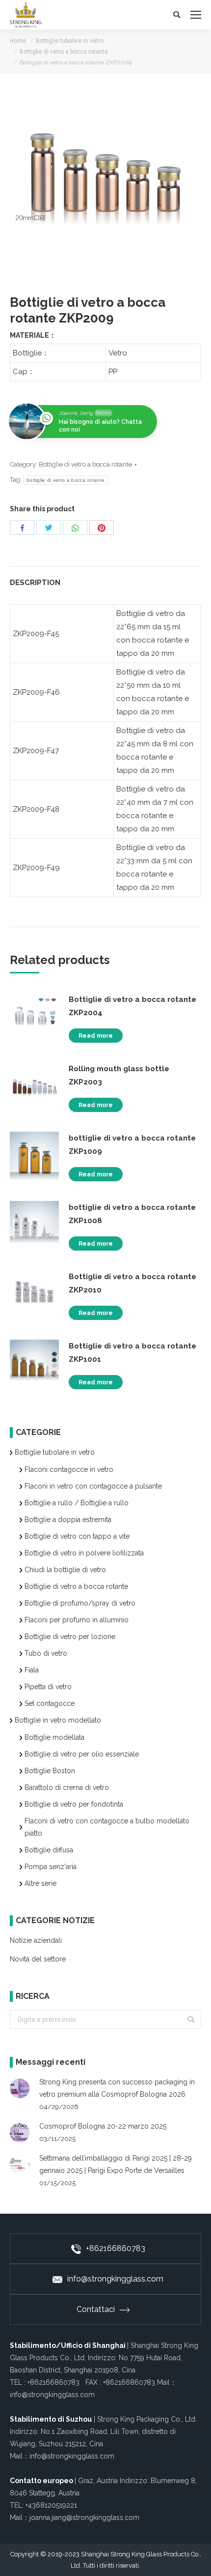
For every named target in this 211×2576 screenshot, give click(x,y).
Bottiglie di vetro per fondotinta (74, 1804)
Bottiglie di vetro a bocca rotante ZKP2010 (132, 1283)
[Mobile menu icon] (196, 15)
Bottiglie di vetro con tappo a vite (77, 1536)
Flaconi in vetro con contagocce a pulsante (93, 1486)
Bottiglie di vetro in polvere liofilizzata (84, 1553)
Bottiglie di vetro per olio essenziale (82, 1754)
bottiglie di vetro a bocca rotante (66, 480)
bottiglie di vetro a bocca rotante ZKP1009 (132, 1145)
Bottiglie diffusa (49, 1850)
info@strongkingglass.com (115, 2279)
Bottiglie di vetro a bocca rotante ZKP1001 (132, 1353)
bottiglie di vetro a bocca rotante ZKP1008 (132, 1214)
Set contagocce (50, 1703)
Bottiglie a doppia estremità (68, 1520)
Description (35, 583)
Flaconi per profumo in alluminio (77, 1620)
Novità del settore (38, 1959)
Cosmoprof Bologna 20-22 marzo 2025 (103, 2126)
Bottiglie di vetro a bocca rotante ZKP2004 (132, 1006)
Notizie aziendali (36, 1940)
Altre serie (40, 1883)
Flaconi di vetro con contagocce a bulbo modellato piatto (107, 1827)
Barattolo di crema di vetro (67, 1787)
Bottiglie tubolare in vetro (70, 41)
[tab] (105, 578)
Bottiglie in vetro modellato (58, 1720)
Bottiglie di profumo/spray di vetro (80, 1603)
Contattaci (96, 2309)
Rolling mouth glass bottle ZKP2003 (119, 1075)
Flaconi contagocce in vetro (69, 1469)
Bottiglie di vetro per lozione (70, 1637)
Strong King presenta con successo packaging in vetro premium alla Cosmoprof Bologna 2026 (117, 2088)
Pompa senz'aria (51, 1867)
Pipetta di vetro (48, 1687)
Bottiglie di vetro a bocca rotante (64, 52)
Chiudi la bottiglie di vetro (65, 1570)
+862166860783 (116, 2248)
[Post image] (20, 2088)
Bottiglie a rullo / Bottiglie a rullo (77, 1503)
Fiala (32, 1670)
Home (18, 41)
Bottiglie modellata (54, 1737)
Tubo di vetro (46, 1653)
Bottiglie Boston (50, 1771)
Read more (96, 1036)
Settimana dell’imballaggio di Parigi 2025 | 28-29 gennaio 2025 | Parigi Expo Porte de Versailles (116, 2164)
